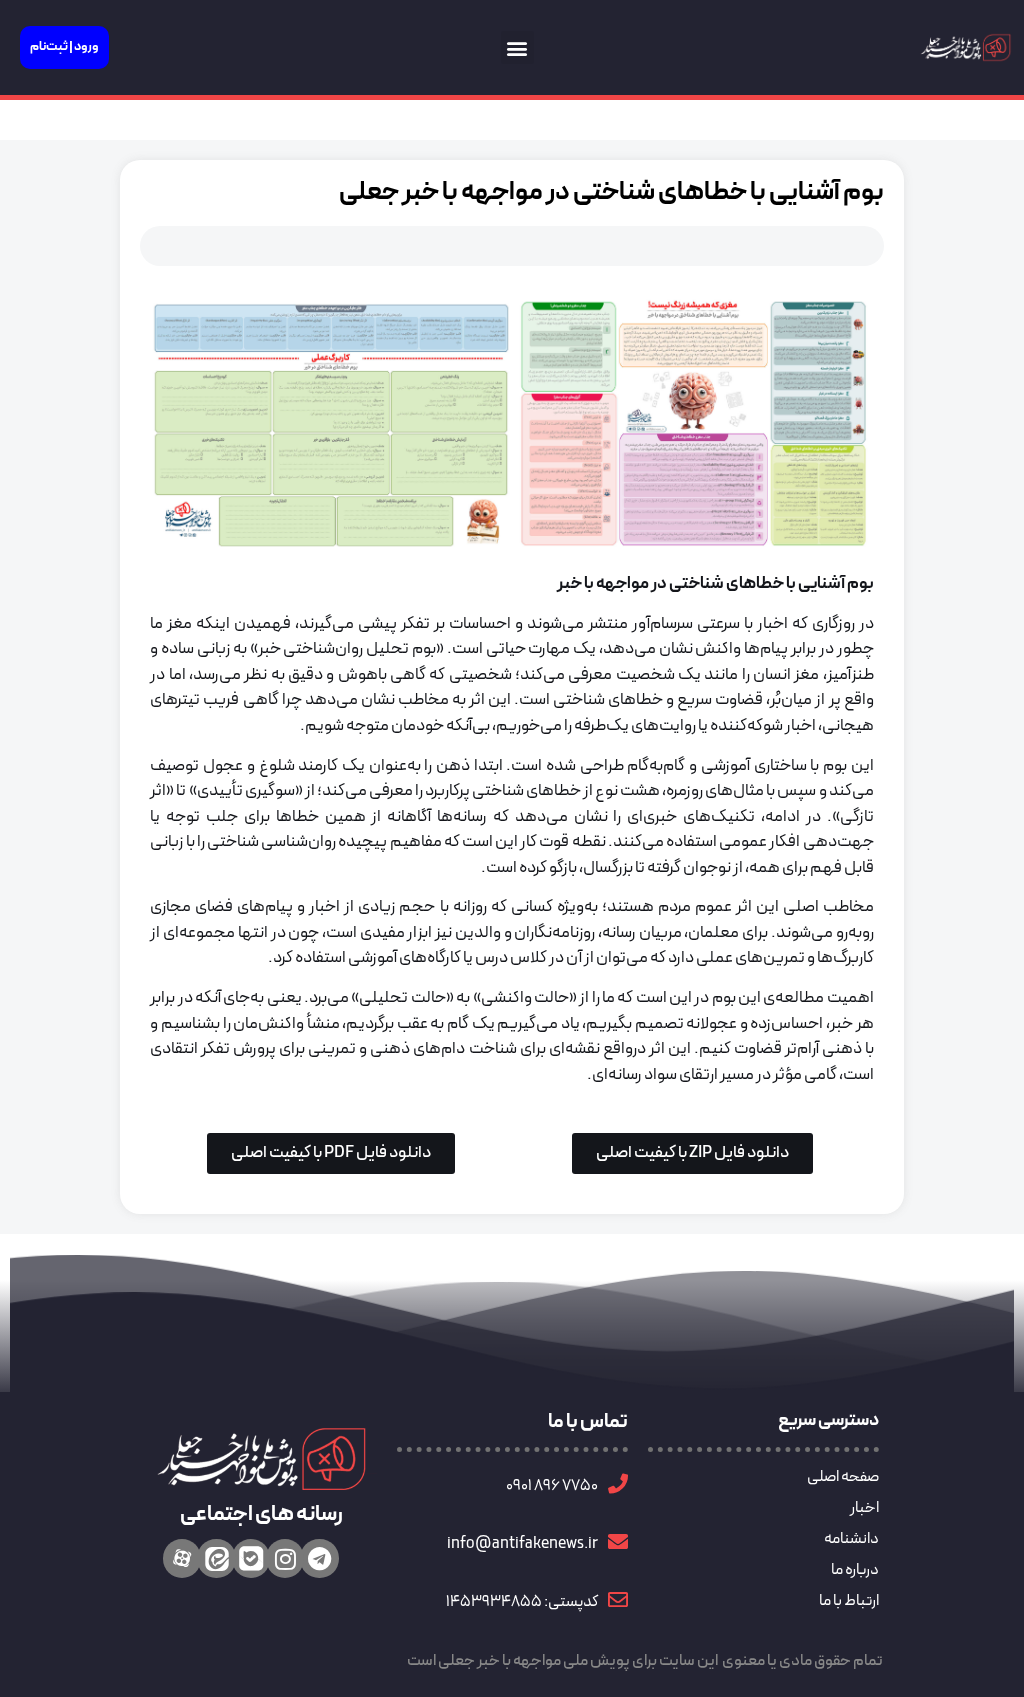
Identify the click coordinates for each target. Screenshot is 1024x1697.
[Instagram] (285, 1558)
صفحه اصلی (843, 1477)
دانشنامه (851, 1539)
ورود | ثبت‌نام (64, 47)
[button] (517, 47)
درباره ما (855, 1570)
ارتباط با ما (849, 1601)
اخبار (864, 1508)
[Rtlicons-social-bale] (251, 1558)
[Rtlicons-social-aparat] (182, 1558)
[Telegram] (319, 1558)
